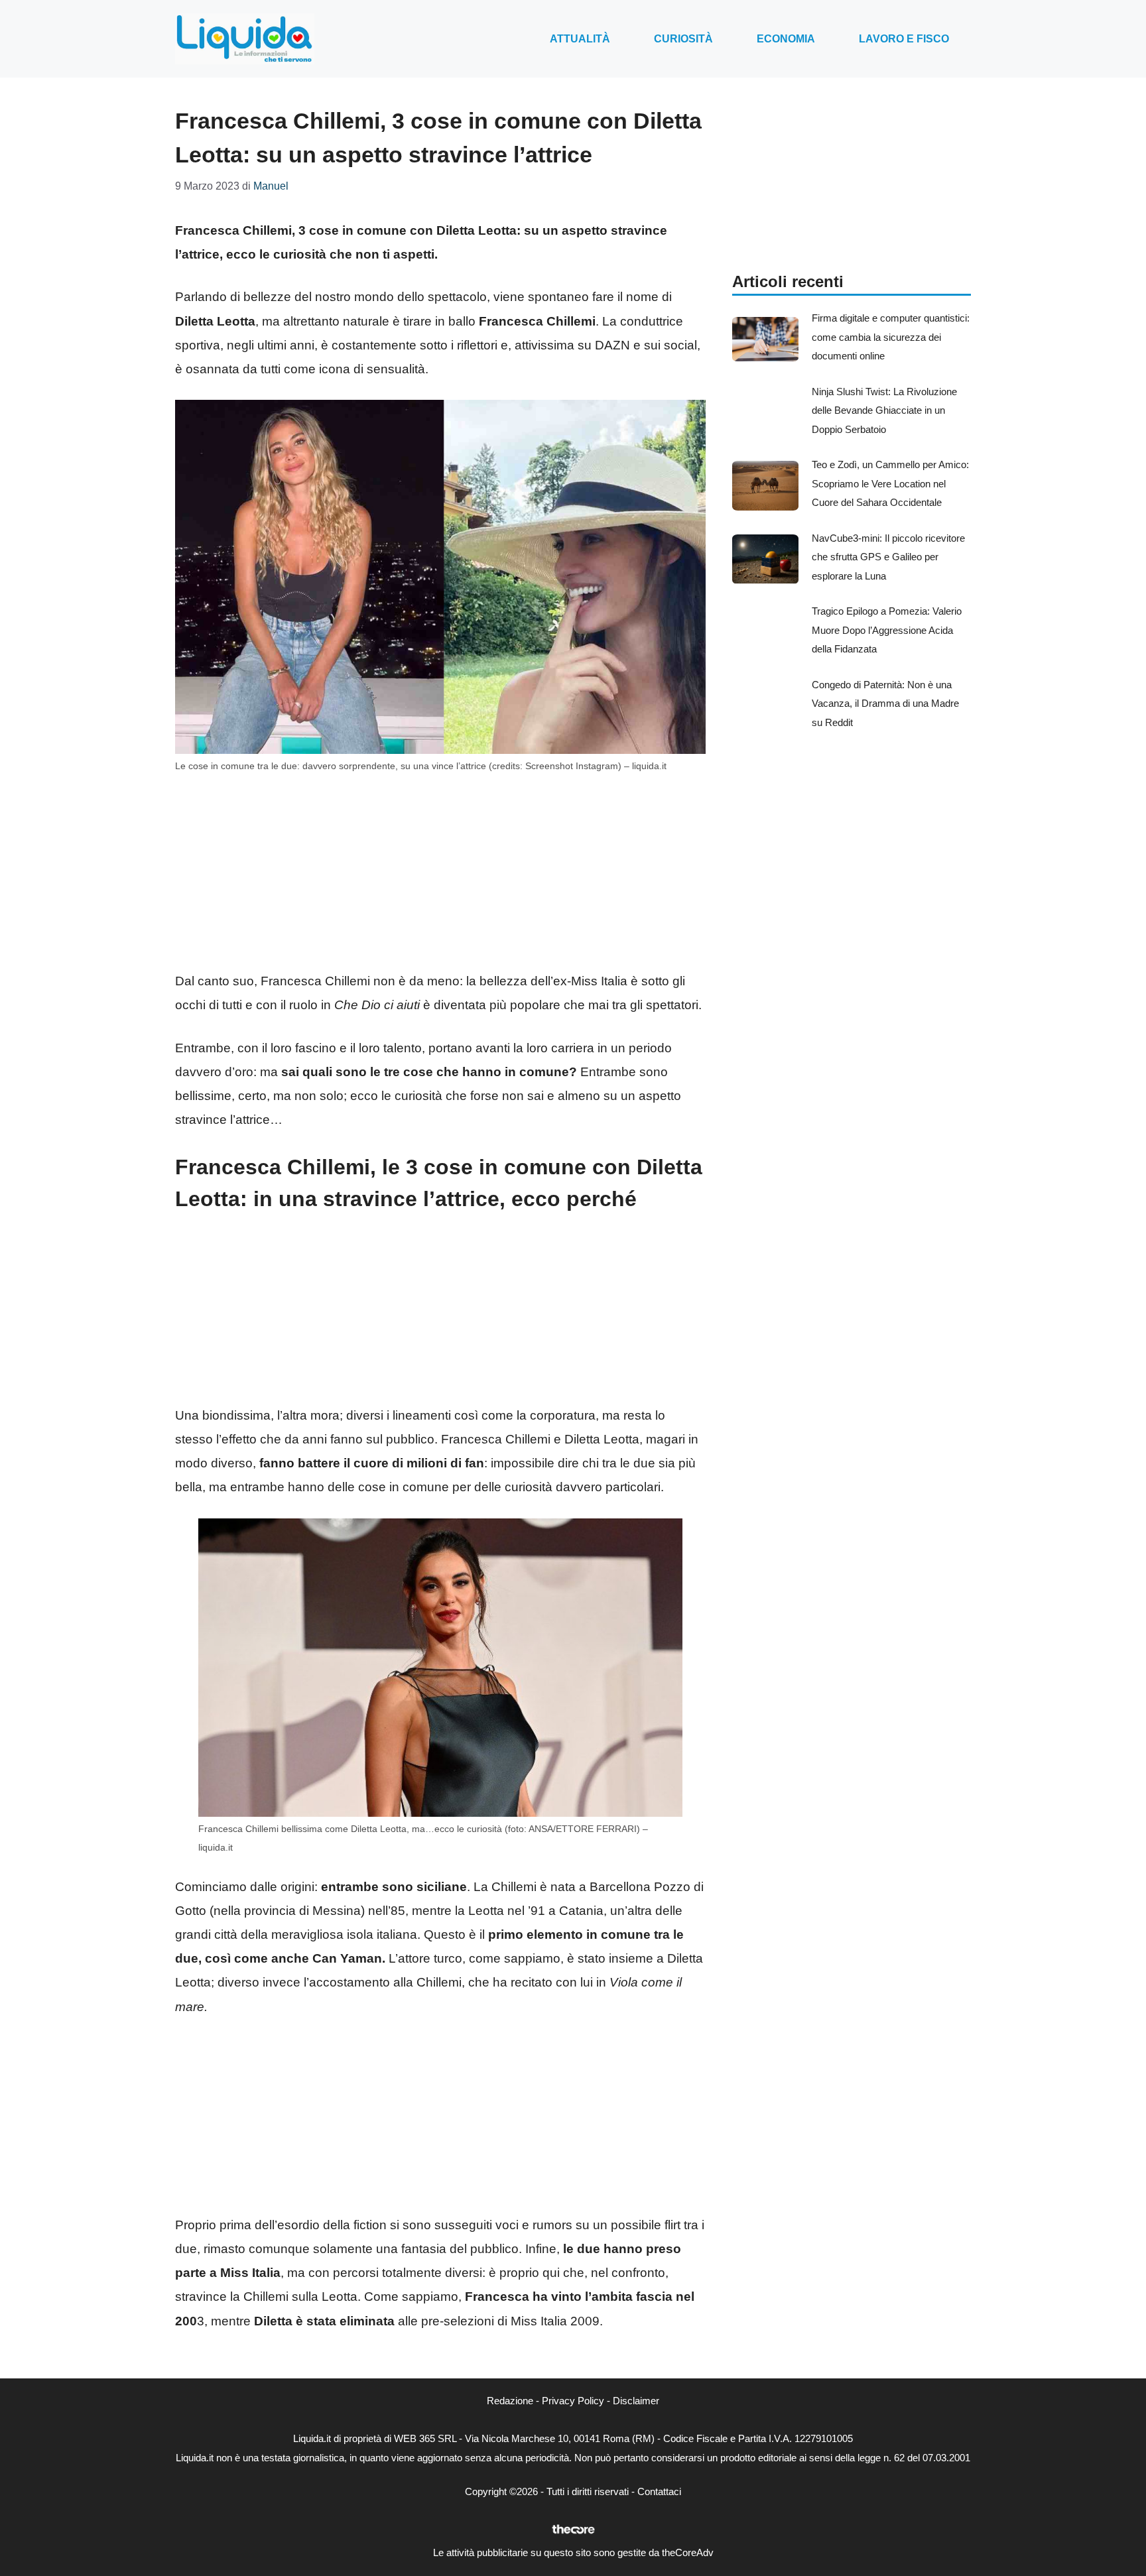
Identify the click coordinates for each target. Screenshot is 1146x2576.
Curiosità (683, 39)
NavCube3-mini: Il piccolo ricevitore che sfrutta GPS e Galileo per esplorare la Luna (888, 557)
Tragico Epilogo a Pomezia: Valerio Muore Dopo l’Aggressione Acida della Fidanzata (887, 630)
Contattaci (659, 2491)
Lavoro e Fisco (904, 39)
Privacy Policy (573, 2401)
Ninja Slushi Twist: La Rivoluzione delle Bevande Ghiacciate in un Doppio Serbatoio (884, 410)
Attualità (580, 39)
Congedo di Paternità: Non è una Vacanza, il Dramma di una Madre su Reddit (885, 704)
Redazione (510, 2401)
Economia (786, 39)
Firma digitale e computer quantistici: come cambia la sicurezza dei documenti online (891, 337)
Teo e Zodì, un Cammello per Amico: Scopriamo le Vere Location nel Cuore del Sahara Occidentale (890, 483)
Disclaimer (636, 2401)
